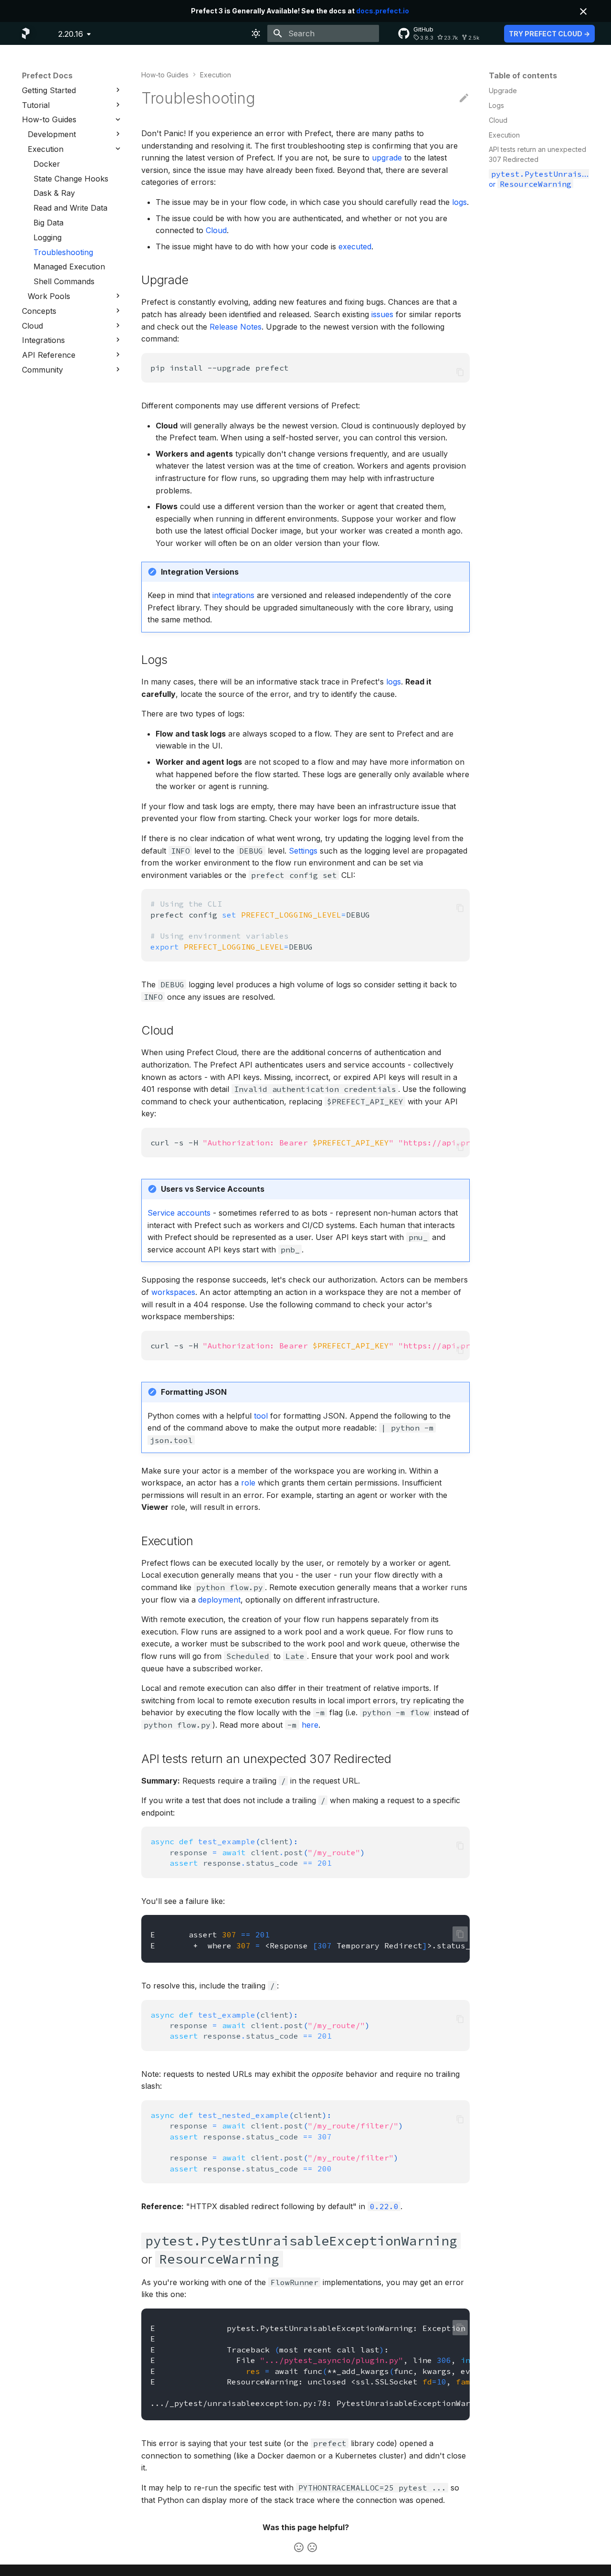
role (248, 1483)
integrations (233, 595)
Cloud (216, 230)
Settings (303, 851)
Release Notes (236, 327)
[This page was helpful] (299, 2547)
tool (261, 1416)
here (310, 1725)
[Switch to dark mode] (256, 33)
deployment (219, 1600)
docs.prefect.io (383, 11)
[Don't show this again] (583, 11)
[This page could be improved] (312, 2547)
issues (382, 314)
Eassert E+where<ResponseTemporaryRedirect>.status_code (310, 1940)
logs (459, 202)
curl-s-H (310, 1143)
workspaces (173, 1292)
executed (355, 246)
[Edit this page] (464, 98)
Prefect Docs (47, 75)
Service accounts (179, 1213)
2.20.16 (71, 34)
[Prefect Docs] (26, 33)
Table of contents (523, 75)
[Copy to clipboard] (460, 372)
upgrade (387, 158)
